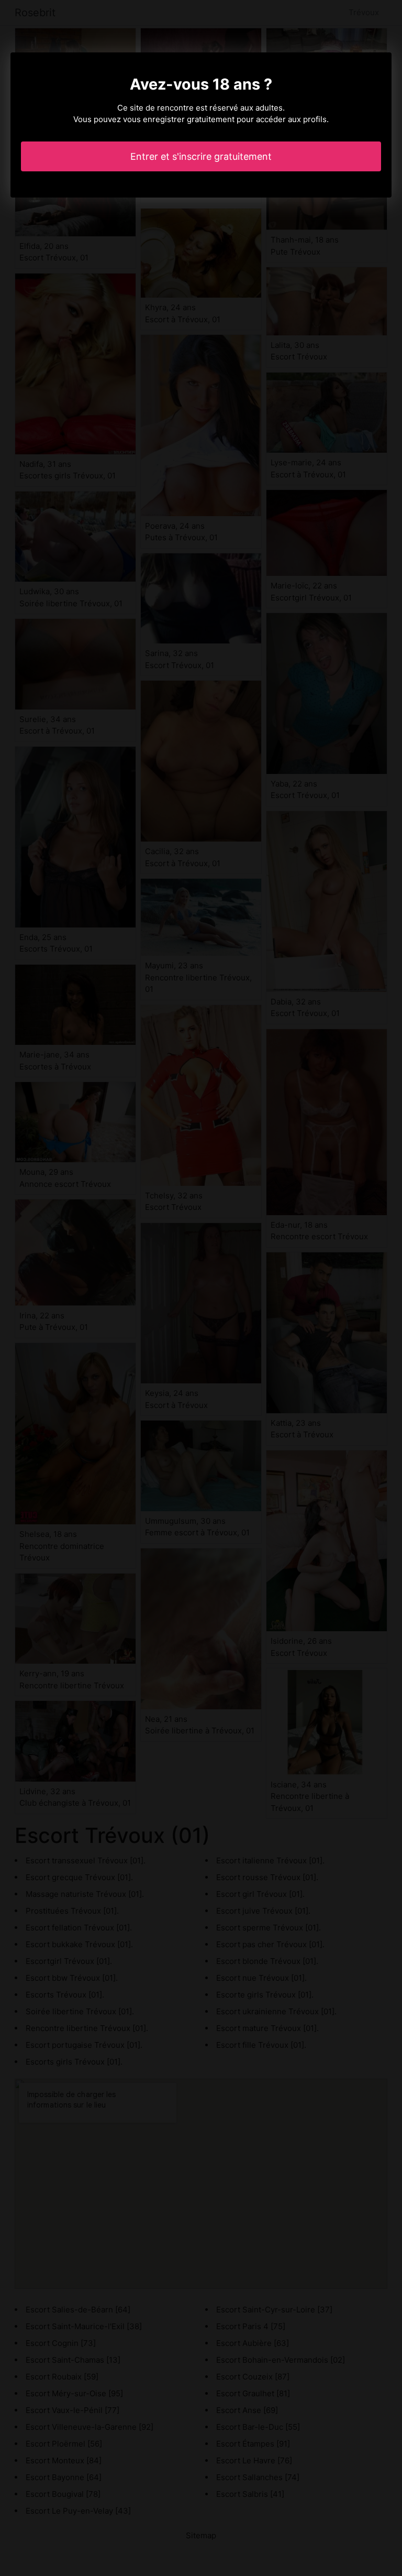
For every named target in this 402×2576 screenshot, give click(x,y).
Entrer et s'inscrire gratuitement (201, 156)
